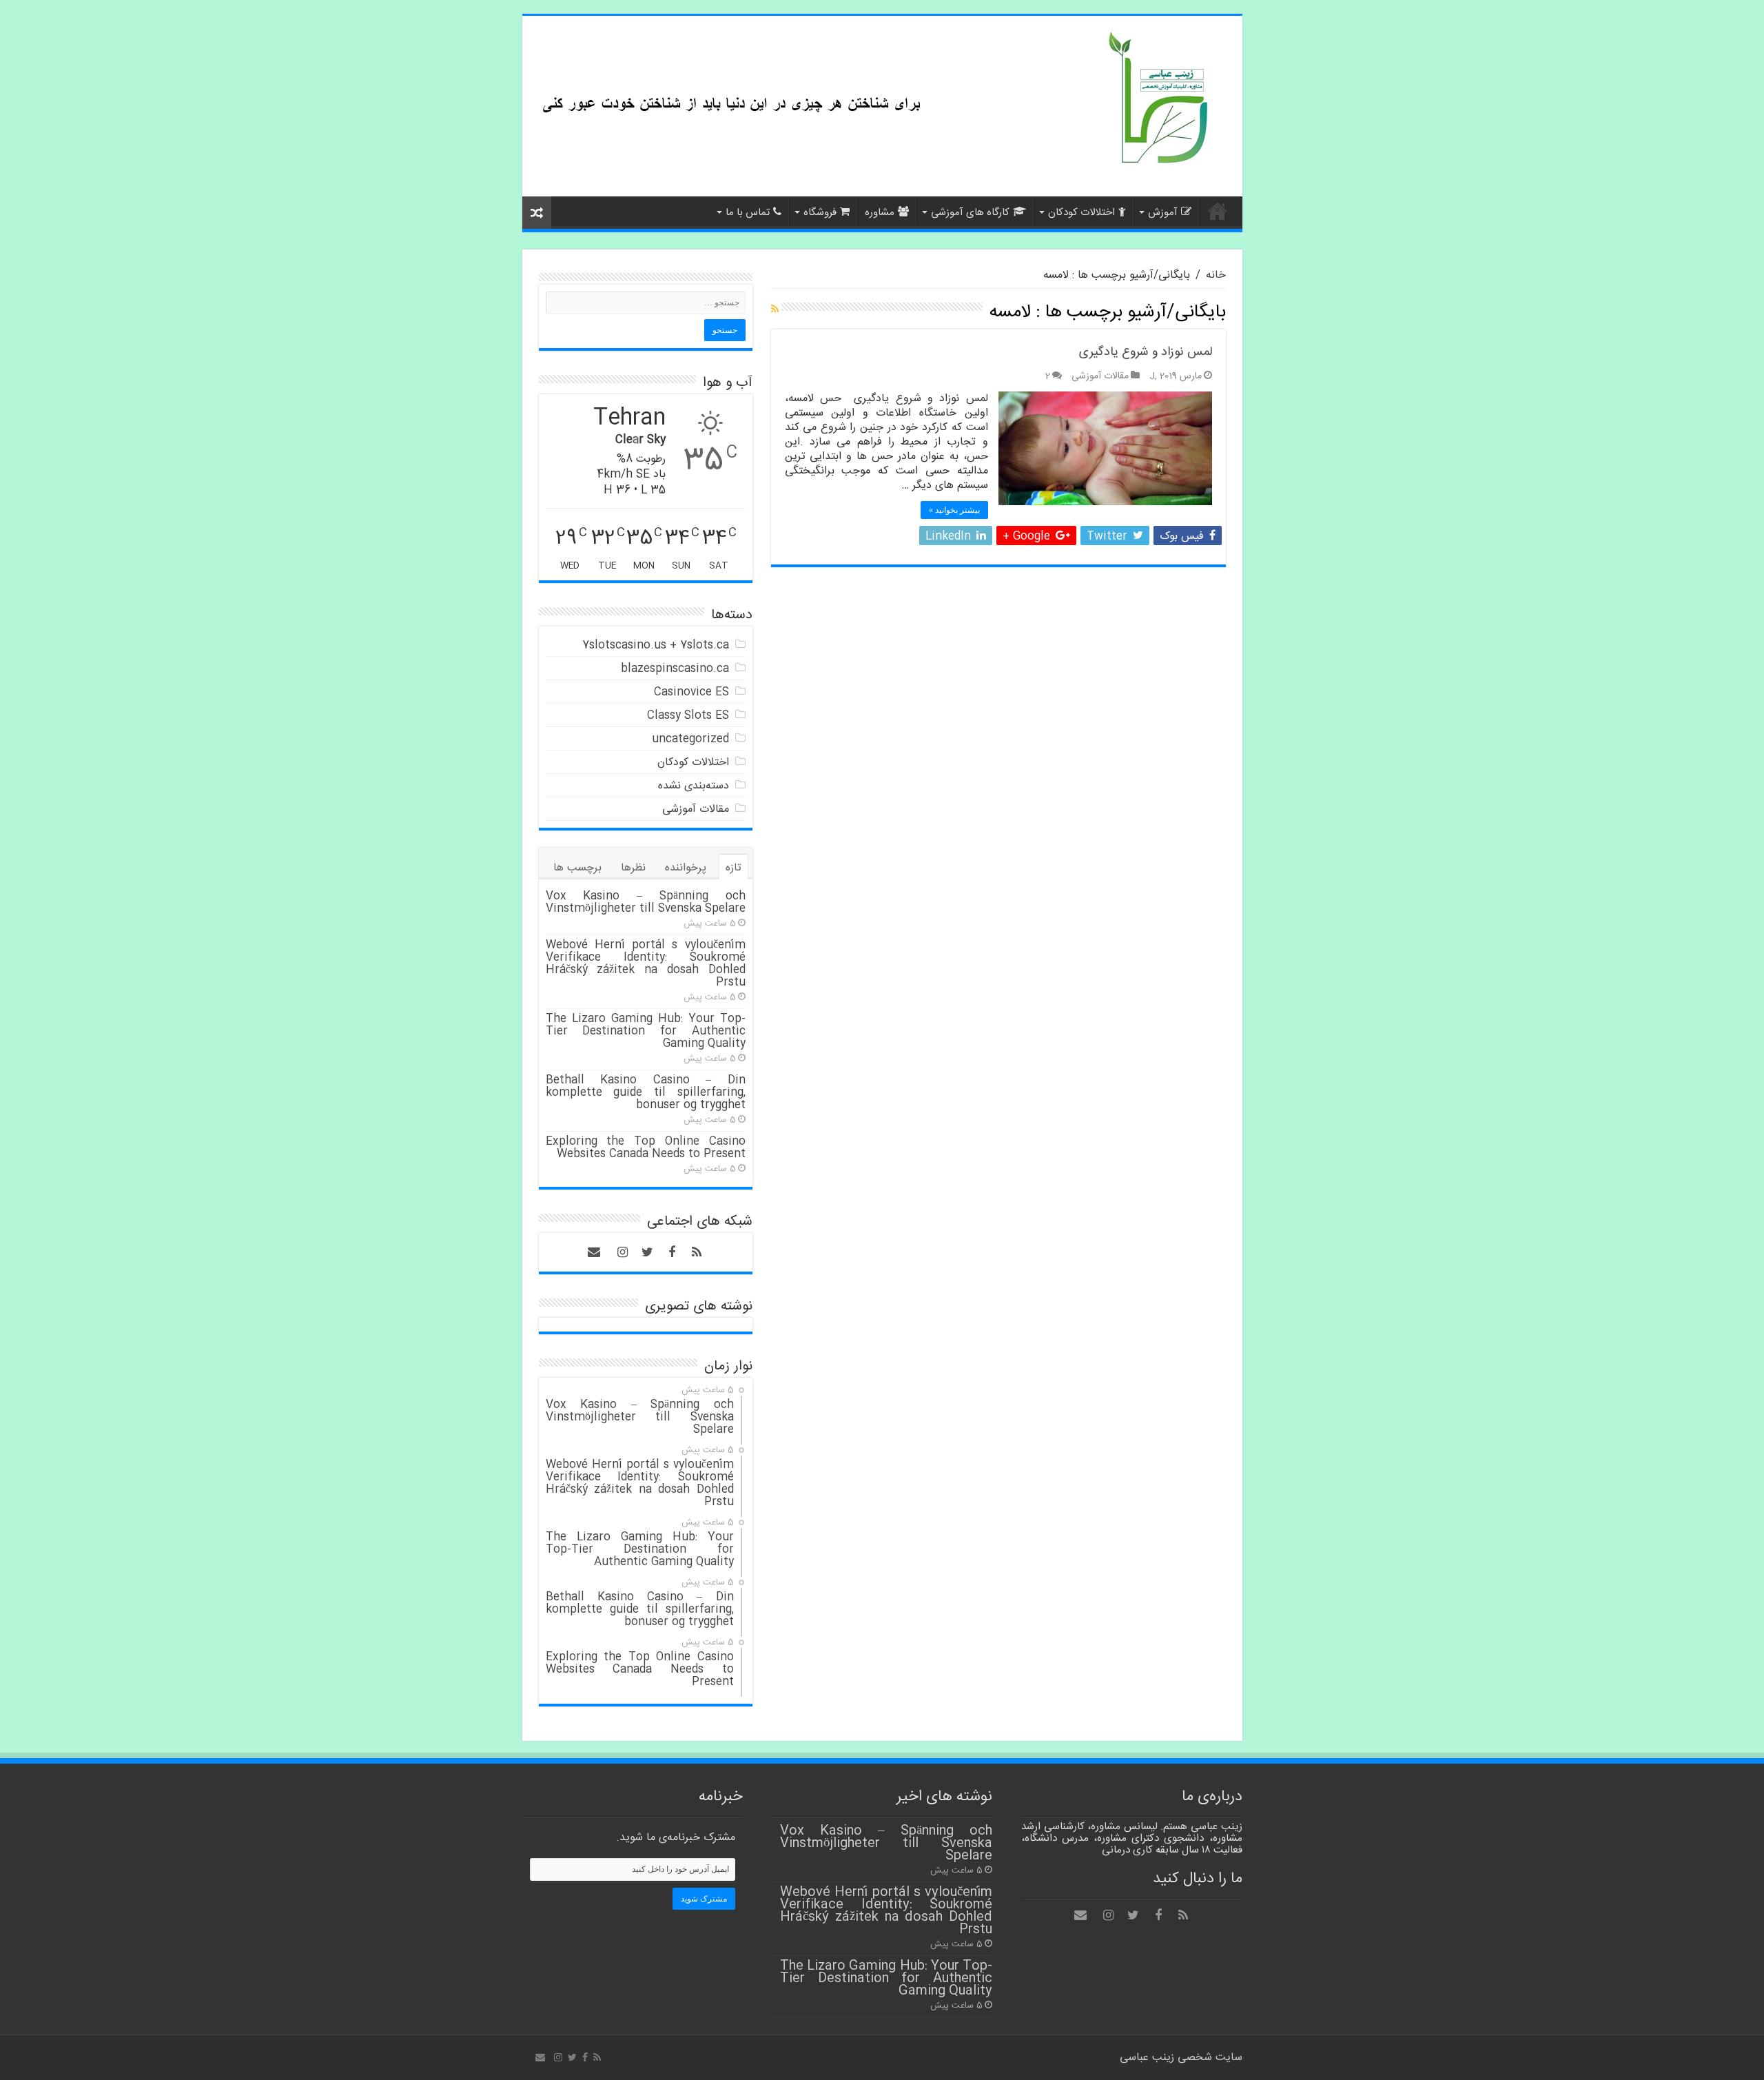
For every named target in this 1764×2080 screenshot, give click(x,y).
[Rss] (697, 1252)
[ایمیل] (594, 1252)
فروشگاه (820, 213)
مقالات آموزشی (1100, 376)
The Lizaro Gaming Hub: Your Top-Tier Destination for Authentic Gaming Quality (646, 1031)
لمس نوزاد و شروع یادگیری (1146, 352)
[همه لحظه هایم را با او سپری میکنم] (729, 74)
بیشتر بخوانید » (954, 510)
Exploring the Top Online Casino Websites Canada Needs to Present (646, 1148)
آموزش (1163, 213)
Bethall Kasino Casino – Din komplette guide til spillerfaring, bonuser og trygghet (646, 1093)
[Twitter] (647, 1252)
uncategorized (690, 739)
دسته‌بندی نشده (694, 786)
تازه (734, 868)
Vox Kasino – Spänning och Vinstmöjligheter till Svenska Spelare (646, 903)
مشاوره (880, 213)
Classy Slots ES (688, 716)
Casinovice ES (691, 692)
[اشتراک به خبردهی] (775, 310)
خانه (1218, 211)
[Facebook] (672, 1252)
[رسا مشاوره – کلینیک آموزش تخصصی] (1163, 99)
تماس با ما (748, 213)
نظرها (633, 868)
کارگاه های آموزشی (970, 213)
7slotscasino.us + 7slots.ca (656, 645)
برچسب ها (577, 868)
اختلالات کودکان (1081, 213)
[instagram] (622, 1252)
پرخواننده (686, 868)
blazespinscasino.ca (675, 669)
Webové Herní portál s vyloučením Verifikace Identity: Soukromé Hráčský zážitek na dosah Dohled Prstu (646, 964)
